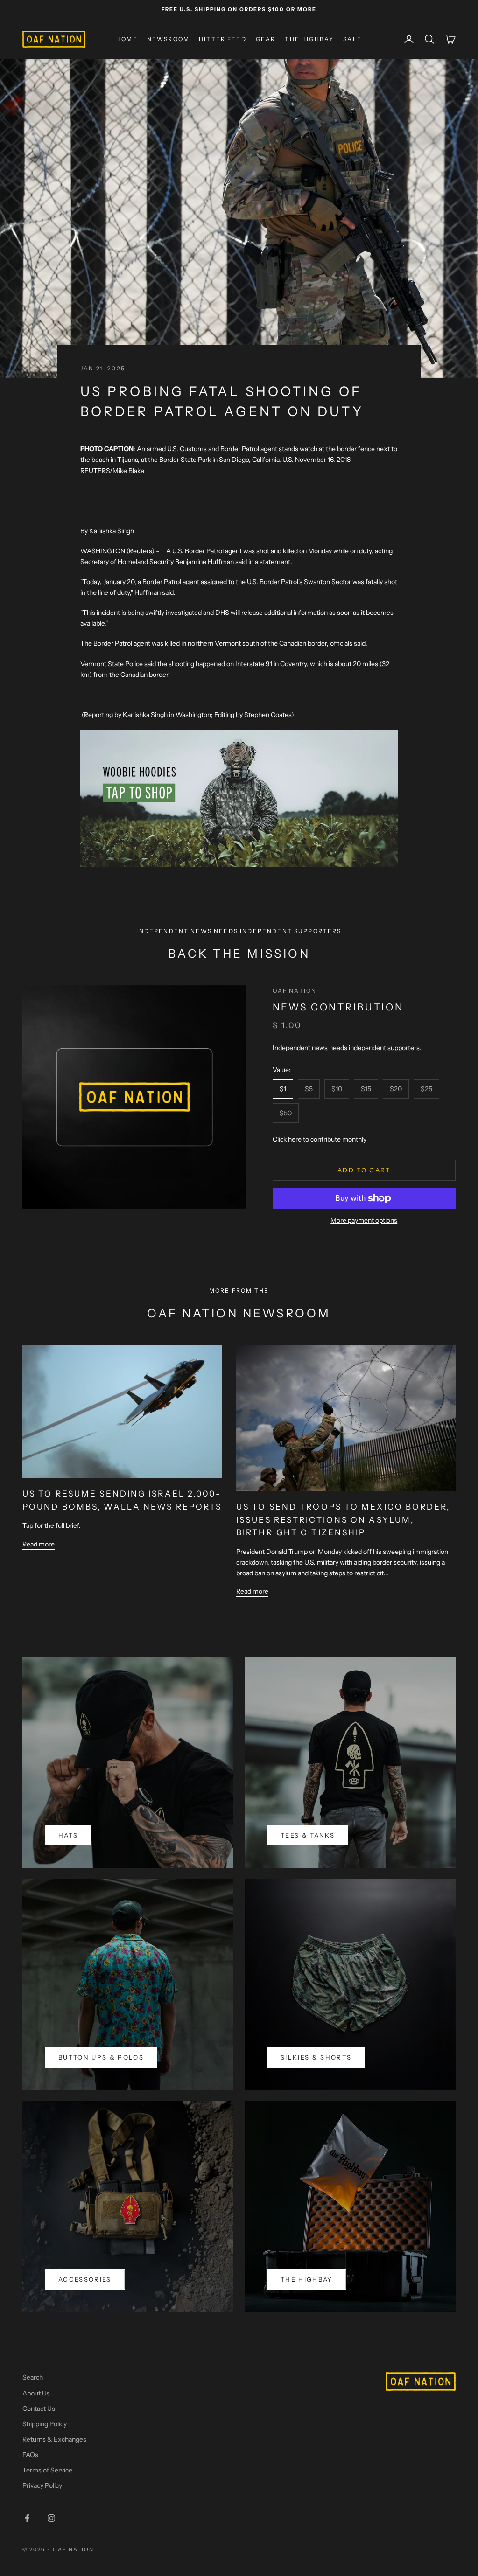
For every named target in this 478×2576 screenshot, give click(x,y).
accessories (85, 2279)
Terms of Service (47, 2470)
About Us (36, 2393)
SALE (352, 39)
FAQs (30, 2455)
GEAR (266, 39)
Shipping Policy (45, 2424)
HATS (68, 1835)
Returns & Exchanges (54, 2439)
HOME (127, 39)
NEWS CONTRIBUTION (338, 1007)
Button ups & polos (101, 2057)
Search (33, 2377)
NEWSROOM (168, 39)
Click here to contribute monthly (320, 1139)
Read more (39, 1544)
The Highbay (307, 2279)
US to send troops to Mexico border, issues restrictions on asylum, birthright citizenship (343, 1519)
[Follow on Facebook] (27, 2518)
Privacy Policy (42, 2485)
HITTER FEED (223, 39)
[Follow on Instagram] (51, 2518)
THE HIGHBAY (309, 39)
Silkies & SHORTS (316, 2057)
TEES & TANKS (308, 1835)
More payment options (364, 1220)
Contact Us (39, 2409)
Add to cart (364, 1170)
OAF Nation (295, 991)
